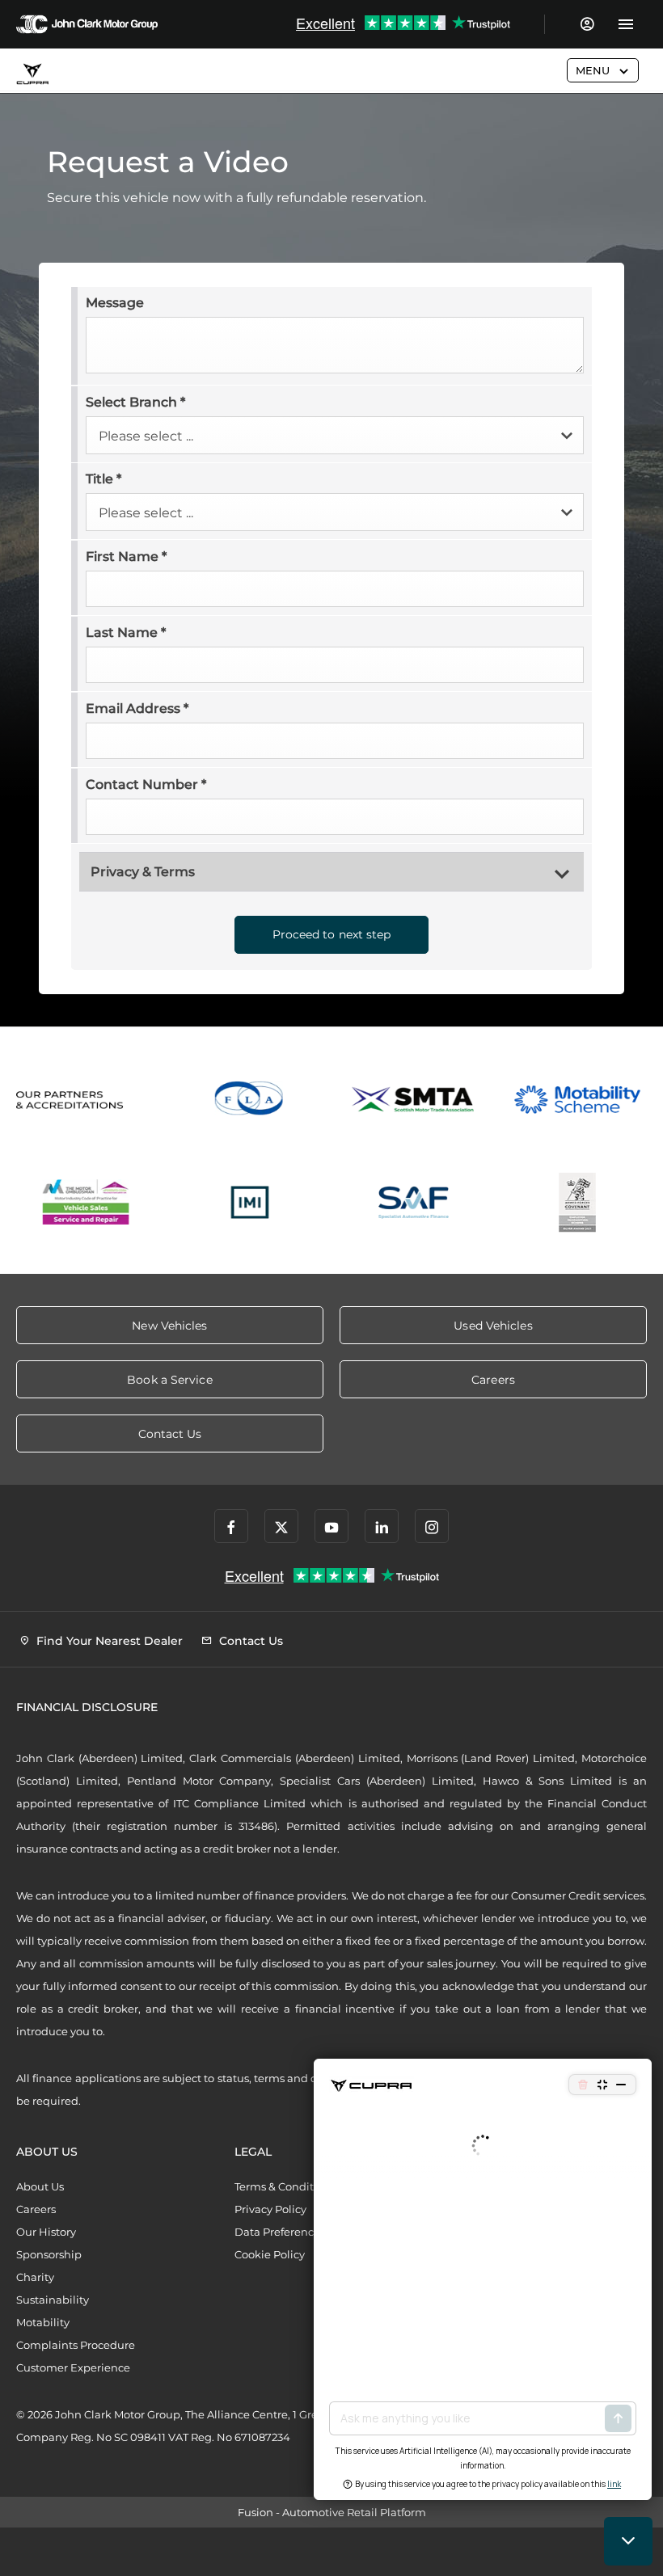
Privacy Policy (270, 2209)
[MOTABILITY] (578, 1100)
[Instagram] (432, 1526)
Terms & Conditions (285, 2186)
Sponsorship (49, 2254)
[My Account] (587, 24)
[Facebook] (231, 1526)
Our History (46, 2232)
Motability (43, 2322)
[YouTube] (331, 1526)
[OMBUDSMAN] (86, 1202)
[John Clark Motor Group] (87, 24)
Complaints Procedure (76, 2345)
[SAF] (414, 1202)
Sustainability (53, 2300)
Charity (35, 2277)
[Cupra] (32, 74)
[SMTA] (414, 1100)
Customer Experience (73, 2367)
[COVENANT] (578, 1202)
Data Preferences (280, 2232)
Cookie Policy (270, 2254)
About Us (40, 2186)
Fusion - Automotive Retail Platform (332, 2512)
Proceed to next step (332, 934)
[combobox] (335, 435)
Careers (36, 2209)
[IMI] (250, 1202)
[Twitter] (281, 1526)
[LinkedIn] (382, 1526)
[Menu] (625, 24)
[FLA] (250, 1100)
